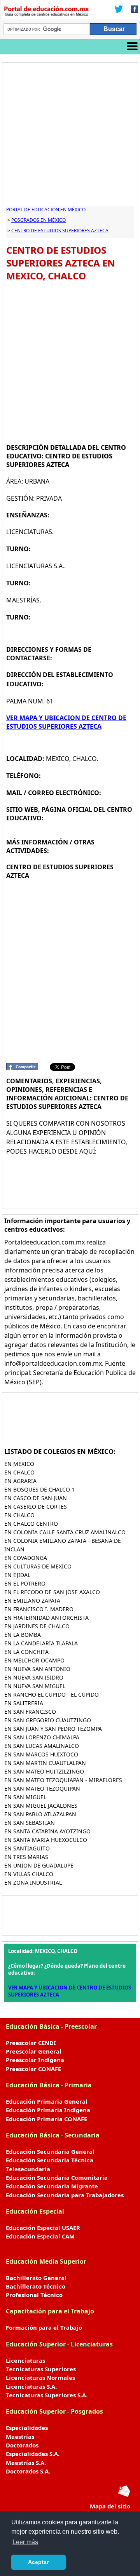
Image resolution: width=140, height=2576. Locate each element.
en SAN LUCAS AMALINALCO (42, 1746)
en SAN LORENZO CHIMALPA (42, 1737)
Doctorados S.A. (28, 2471)
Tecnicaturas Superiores (41, 2369)
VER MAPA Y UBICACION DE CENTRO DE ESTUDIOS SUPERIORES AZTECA (66, 722)
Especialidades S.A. (33, 2454)
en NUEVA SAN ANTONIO (37, 1669)
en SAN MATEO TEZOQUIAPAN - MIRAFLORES (63, 1780)
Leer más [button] (25, 2542)
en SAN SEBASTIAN (30, 1823)
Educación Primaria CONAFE (46, 2119)
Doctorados (22, 2445)
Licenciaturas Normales (40, 2378)
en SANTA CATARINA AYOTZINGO (47, 1831)
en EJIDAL (17, 1575)
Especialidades (27, 2428)
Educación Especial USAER (43, 2228)
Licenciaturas (25, 2360)
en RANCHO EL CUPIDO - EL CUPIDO (52, 1694)
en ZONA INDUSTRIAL (33, 1882)
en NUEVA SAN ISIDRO (34, 1677)
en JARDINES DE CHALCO (37, 1626)
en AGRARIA (20, 1481)
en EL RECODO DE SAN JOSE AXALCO (52, 1592)
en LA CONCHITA (26, 1652)
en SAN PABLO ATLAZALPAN (40, 1814)
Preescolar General (34, 2051)
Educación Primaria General (47, 2101)
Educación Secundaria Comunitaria (57, 2177)
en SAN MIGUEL (25, 1797)
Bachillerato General (36, 2278)
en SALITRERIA (24, 1703)
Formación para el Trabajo (44, 2327)
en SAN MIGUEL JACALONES (41, 1806)
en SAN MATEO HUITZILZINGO (44, 1771)
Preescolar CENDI (31, 2043)
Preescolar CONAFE (33, 2069)
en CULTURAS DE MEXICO (38, 1566)
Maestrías (20, 2437)
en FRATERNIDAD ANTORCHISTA (46, 1618)
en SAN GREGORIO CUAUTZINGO (48, 1720)
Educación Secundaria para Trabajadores (65, 2195)
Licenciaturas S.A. (31, 2386)
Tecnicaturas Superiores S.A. (47, 2395)
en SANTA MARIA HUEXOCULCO (46, 1840)
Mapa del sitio (110, 2506)
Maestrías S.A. (26, 2463)
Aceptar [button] (38, 2562)
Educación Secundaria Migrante (52, 2186)
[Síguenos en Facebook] (132, 10)
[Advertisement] (70, 136)
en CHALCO (19, 1472)
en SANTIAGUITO (27, 1848)
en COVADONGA (26, 1558)
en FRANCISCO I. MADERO (39, 1609)
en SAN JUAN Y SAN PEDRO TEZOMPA (53, 1729)
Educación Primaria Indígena (48, 2110)
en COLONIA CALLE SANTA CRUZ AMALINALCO (65, 1532)
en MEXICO (19, 1464)
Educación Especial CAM (40, 2236)
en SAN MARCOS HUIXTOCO (41, 1754)
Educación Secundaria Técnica (50, 2160)
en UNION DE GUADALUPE (39, 1865)
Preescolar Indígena (35, 2060)
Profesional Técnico (34, 2295)
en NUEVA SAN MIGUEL (35, 1686)
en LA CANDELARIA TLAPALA (41, 1643)
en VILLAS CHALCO (29, 1874)
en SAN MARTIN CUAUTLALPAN (45, 1763)
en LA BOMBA (23, 1635)
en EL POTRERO (25, 1583)
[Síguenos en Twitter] (119, 10)
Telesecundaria (28, 2169)
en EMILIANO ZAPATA (32, 1600)
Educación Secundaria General (50, 2151)
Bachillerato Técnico (36, 2286)
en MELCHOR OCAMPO (34, 1660)
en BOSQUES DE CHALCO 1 (39, 1489)
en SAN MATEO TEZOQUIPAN (42, 1788)
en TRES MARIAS (26, 1857)
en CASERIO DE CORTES (36, 1506)
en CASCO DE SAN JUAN (36, 1498)
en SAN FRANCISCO (30, 1712)
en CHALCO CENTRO (31, 1524)
